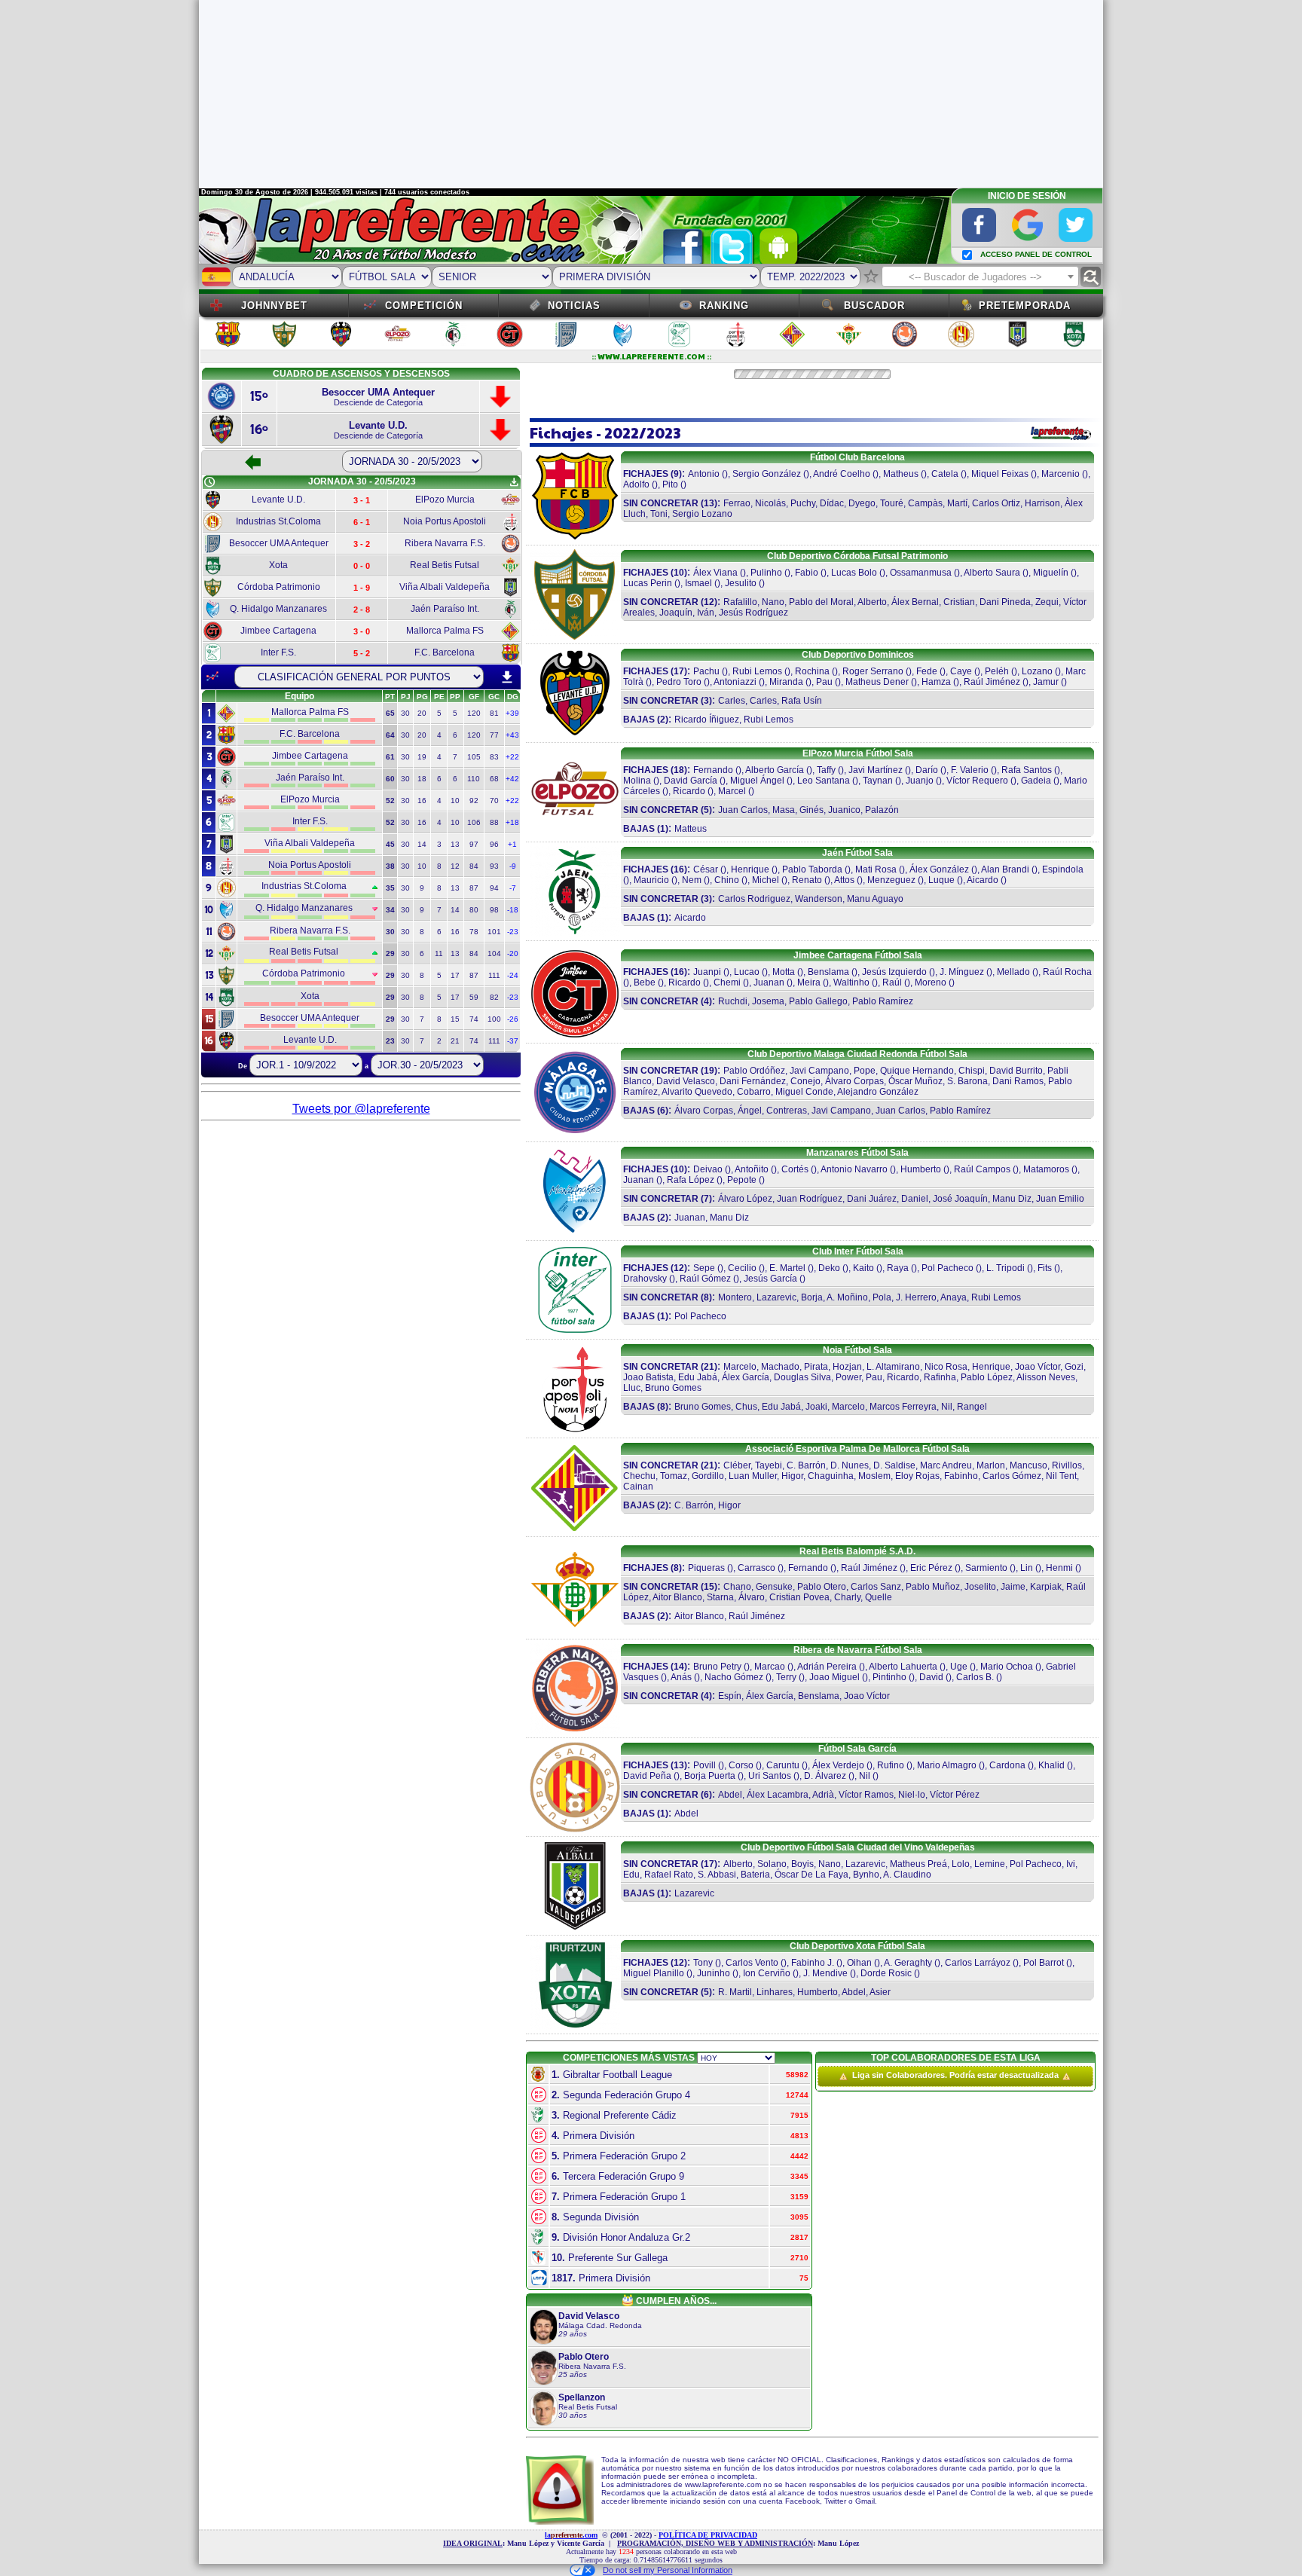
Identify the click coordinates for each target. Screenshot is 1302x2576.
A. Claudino (907, 1875)
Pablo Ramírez (883, 1001)
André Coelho (842, 474)
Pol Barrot (1044, 1963)
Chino (727, 880)
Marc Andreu (946, 1465)
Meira (809, 982)
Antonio (704, 474)
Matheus (901, 474)
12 (455, 866)
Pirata (816, 1367)
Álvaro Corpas (854, 1081)
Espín (730, 1696)
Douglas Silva (802, 1377)
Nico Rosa (946, 1367)
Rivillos (1067, 1465)
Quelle (879, 1597)
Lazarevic (776, 1297)
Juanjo (920, 781)
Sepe (704, 1268)
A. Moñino (847, 1297)
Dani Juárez (872, 1199)
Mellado (1013, 972)
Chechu (639, 1476)
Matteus (691, 829)
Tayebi (769, 1465)
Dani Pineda (1005, 602)
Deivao (708, 1169)
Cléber (737, 1465)
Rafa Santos (1027, 770)
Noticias (574, 306)
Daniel (915, 1199)
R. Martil (735, 1992)
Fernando (713, 770)
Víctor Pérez (955, 1795)
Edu (631, 1875)
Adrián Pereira (827, 1667)
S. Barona (967, 1081)
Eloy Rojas (917, 1476)
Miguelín (1051, 573)
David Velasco (686, 1081)
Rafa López (691, 1180)
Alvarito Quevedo (697, 1092)
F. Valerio (970, 770)
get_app (514, 482)
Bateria (755, 1875)
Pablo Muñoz (933, 1587)
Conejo (805, 1081)
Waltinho (851, 982)
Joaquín (676, 613)
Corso (741, 1765)
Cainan (638, 1487)
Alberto (872, 602)
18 (422, 779)
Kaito (863, 1268)
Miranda (786, 682)
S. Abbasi (717, 1875)
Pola (882, 1297)
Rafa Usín (802, 701)
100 (494, 1019)
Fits (1045, 1268)
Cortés (795, 1169)
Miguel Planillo (654, 1973)
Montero (735, 1297)
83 (494, 757)
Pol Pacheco (947, 1268)
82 (494, 997)
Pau (824, 682)
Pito (670, 484)
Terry (786, 1677)
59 (474, 997)
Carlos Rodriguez (754, 899)
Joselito (980, 1587)
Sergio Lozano (702, 514)
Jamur (1046, 682)
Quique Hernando (917, 1071)
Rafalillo (740, 602)
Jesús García (770, 1279)
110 (474, 779)
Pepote (742, 1180)
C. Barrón (806, 1465)
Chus (746, 1407)
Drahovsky (645, 1279)
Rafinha (940, 1377)
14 (422, 844)
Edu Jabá (698, 1377)
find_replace (1091, 277)
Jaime (1013, 1587)
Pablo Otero (822, 1587)
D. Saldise (894, 1465)
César (706, 869)
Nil (947, 1407)
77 (494, 735)
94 (494, 888)
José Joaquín (960, 1199)
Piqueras (706, 1568)
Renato (807, 880)
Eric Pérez (931, 1568)
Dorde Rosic (886, 1973)
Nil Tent (1061, 1476)
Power (848, 1377)
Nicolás (770, 503)
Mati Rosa (876, 869)
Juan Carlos (743, 810)
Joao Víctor (1038, 1367)
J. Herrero (916, 1297)
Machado (780, 1367)
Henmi (1059, 1568)
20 (422, 713)
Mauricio (651, 880)
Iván (706, 613)
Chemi (727, 982)
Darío (927, 770)
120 (474, 713)
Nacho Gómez (734, 1677)
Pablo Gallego (818, 1001)
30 (405, 713)
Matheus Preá (918, 1864)
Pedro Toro (679, 682)
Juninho (714, 1973)
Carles (732, 701)
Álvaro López (745, 1199)
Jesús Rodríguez (753, 613)
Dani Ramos (1018, 1081)
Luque (941, 880)
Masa (784, 810)
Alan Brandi (1005, 869)
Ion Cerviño (767, 1973)
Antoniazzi (735, 682)
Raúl (892, 982)
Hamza (936, 682)
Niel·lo (912, 1795)
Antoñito (752, 1169)
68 (494, 779)
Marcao (771, 1667)
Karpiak (1046, 1587)
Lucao (747, 972)
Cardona (1007, 1765)
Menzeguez (891, 880)
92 (474, 801)
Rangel (972, 1407)
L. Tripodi (1006, 1268)
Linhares (775, 1992)
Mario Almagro (947, 1765)
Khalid (1051, 1765)
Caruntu (783, 1765)
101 (494, 932)
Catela (945, 474)
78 (474, 932)
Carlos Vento (752, 1963)
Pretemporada (1025, 306)
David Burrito (1016, 1071)
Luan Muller (753, 1476)
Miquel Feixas (1000, 474)
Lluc (632, 1388)
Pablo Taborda (812, 869)
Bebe (645, 982)
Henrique (750, 869)
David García (691, 781)
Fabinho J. (813, 1963)
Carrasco (756, 1568)
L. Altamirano (893, 1367)
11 (439, 953)
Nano (773, 602)
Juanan (769, 982)
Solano (772, 1864)
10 (455, 801)
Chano (737, 1587)
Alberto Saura (992, 573)
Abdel (730, 1795)
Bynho (866, 1875)
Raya (898, 1268)
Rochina (812, 671)
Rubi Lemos (757, 671)
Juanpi (707, 972)
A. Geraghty (908, 1963)
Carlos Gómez (1012, 1476)
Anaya (954, 1297)
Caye (961, 671)
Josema (768, 1001)
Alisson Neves (1046, 1377)
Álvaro (752, 1597)
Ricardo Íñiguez (707, 720)
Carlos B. (975, 1677)
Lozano (1037, 671)
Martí (957, 503)
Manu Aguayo (875, 899)
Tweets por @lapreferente (361, 1109)
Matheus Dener (877, 682)
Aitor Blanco (677, 1597)
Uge (959, 1667)
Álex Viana (715, 573)
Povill (704, 1765)
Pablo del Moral (821, 602)
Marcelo (740, 1367)
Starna (720, 1597)
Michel (766, 880)
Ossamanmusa (921, 573)
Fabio (807, 573)
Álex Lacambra (778, 1795)
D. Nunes (850, 1465)
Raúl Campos (982, 1169)
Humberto (921, 1169)
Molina (637, 781)
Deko (829, 1268)
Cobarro (754, 1092)
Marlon (991, 1465)
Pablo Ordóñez (754, 1071)
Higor (792, 1476)
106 (474, 822)
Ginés (811, 810)
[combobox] (980, 277)
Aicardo (983, 880)
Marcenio (1061, 474)
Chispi (972, 1071)
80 (474, 910)
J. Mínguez (962, 972)
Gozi (1074, 1367)
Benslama (828, 972)
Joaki (816, 1407)
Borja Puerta (710, 1776)
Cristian (959, 602)
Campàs (925, 503)
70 (494, 801)
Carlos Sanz (876, 1587)
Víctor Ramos (866, 1795)
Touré (892, 503)
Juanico (844, 810)
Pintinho (889, 1677)
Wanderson (819, 899)
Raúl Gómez (705, 1279)
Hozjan (847, 1367)
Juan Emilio (1060, 1199)
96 (494, 844)
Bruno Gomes (673, 1388)
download (507, 677)
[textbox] (980, 277)
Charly (847, 1597)
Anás (681, 1677)
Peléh (997, 671)
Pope (865, 1071)
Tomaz (674, 1476)
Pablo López (987, 1377)
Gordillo (708, 1476)
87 (474, 888)
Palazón (882, 810)
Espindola (1063, 869)
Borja (812, 1297)
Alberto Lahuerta (903, 1667)
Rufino (891, 1765)
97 (474, 844)
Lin (1027, 1568)
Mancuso (1028, 1465)
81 (494, 713)
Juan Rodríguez (810, 1199)
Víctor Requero (977, 781)
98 (494, 910)
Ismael (698, 583)
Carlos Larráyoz (978, 1963)
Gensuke (774, 1587)
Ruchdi (733, 1001)
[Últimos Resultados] (212, 677)
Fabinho (961, 1476)
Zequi (1047, 602)
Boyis (802, 1864)
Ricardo (689, 791)
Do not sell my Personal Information (668, 2570)
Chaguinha (831, 1476)
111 (494, 975)
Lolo (961, 1864)
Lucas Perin (648, 583)
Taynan (878, 781)
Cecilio (742, 1268)
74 (474, 1019)
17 (455, 975)
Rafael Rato (669, 1875)
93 (494, 866)
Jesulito (741, 583)
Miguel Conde (804, 1092)
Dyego (862, 503)
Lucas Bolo (854, 573)
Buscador (874, 306)
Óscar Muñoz (915, 1081)
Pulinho (766, 573)
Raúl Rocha (1067, 972)
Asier (880, 1992)
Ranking (724, 306)
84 (474, 866)
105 (474, 757)
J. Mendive (825, 1973)
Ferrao (737, 503)
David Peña (647, 1776)
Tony (703, 1963)
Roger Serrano (873, 671)
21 (455, 1041)
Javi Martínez (876, 770)
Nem (692, 880)
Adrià (823, 1795)
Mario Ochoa (1007, 1667)
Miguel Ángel (757, 781)
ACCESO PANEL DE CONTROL (1036, 254)
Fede (927, 671)
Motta (784, 972)
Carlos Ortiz (996, 503)
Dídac (832, 503)
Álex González (939, 869)
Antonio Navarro (854, 1169)
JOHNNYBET (274, 306)
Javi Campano (819, 1071)
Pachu (706, 671)
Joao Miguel (834, 1677)
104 (494, 953)
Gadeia (1036, 781)
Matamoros (1046, 1169)
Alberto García (775, 770)
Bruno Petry (717, 1667)
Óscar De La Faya (811, 1875)
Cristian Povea (799, 1597)
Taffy (826, 770)
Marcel (732, 791)
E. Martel (787, 1268)
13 (455, 844)
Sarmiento (986, 1568)
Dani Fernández (753, 1081)
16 (422, 801)
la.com (571, 2535)
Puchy (803, 503)
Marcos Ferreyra (903, 1407)
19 (422, 757)
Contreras (787, 1111)
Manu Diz (1012, 1199)
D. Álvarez (825, 1776)
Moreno (931, 982)
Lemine (990, 1864)
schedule (209, 482)
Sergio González (767, 474)
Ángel (750, 1111)
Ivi (1071, 1864)
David (931, 1677)
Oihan (859, 1963)
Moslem (874, 1476)
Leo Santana (824, 781)
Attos (844, 880)
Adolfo (636, 484)
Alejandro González (878, 1092)
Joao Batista (648, 1377)
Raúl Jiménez (992, 682)
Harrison (1042, 503)
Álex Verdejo (838, 1765)
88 (494, 822)
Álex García (746, 1377)
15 (455, 1019)
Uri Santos (770, 1776)
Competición (424, 306)
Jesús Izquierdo (894, 972)
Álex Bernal (915, 602)
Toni (659, 514)
